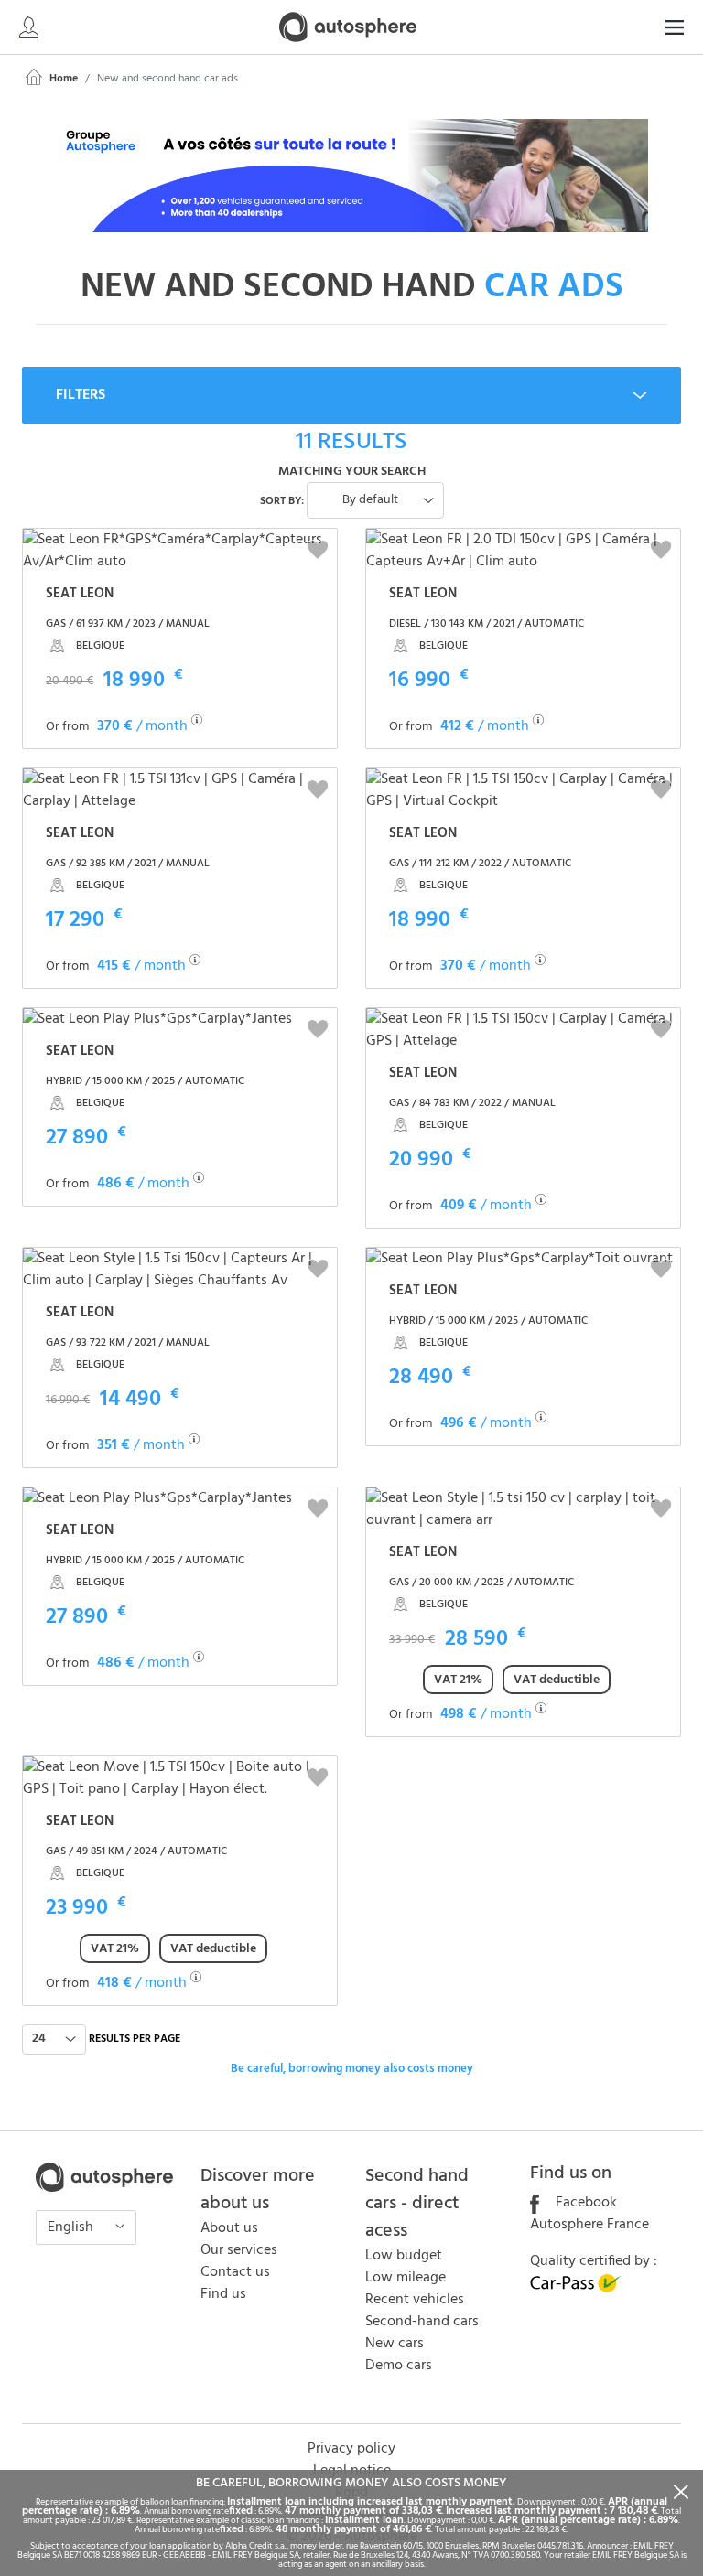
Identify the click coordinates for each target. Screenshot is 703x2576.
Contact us (235, 2272)
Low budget (404, 2256)
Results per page (135, 2039)
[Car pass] (576, 2289)
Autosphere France (589, 2225)
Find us (223, 2294)
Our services (239, 2250)
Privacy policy (351, 2449)
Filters (81, 395)
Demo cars (399, 2366)
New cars (395, 2344)
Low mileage (406, 2278)
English (72, 2227)
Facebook (584, 2203)
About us (229, 2228)
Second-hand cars (422, 2322)
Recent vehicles (415, 2300)
